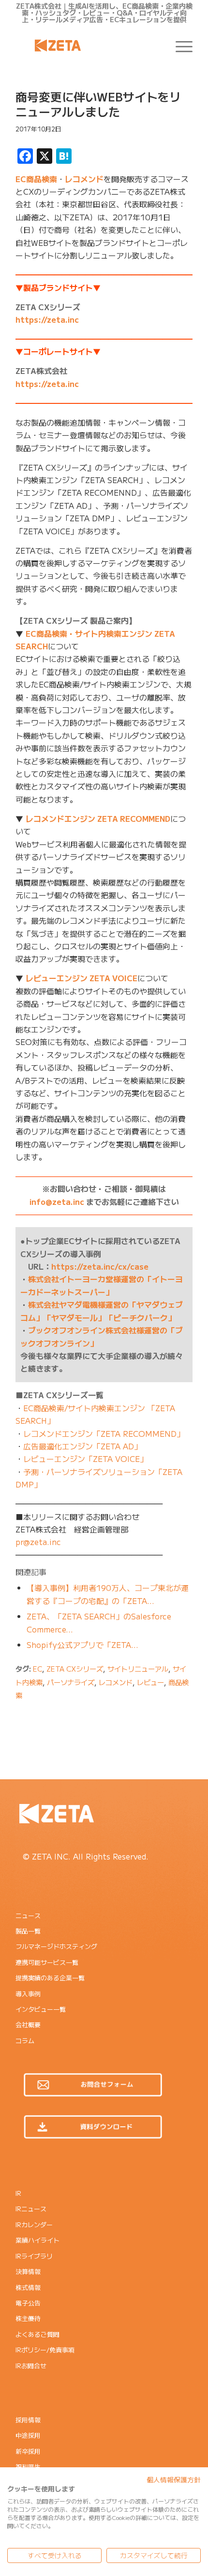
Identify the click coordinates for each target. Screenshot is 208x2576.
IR (18, 2193)
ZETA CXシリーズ (75, 1668)
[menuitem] (179, 45)
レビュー (150, 1682)
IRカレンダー (34, 2225)
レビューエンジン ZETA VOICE (82, 978)
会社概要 (28, 2025)
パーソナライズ (71, 1682)
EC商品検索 (36, 179)
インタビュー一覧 (41, 2009)
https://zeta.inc (47, 319)
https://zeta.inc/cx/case (100, 1266)
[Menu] (179, 45)
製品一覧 (28, 1931)
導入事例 (28, 1994)
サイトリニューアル (138, 1668)
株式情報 (28, 2287)
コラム (25, 2040)
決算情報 (28, 2271)
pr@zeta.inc (38, 1542)
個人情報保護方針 (174, 2479)
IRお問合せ (31, 2366)
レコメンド (84, 179)
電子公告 (28, 2303)
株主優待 (28, 2318)
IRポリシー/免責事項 (45, 2350)
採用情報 (28, 2420)
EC (37, 1668)
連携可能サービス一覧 (47, 1962)
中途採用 (28, 2435)
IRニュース (31, 2209)
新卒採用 (28, 2451)
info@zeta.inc (57, 1202)
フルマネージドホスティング (56, 1946)
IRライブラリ (34, 2256)
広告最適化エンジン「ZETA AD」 (82, 1446)
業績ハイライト (37, 2240)
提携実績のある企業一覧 (50, 1978)
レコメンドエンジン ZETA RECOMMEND (98, 818)
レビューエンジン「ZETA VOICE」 (85, 1459)
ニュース (28, 1915)
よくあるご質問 (37, 2334)
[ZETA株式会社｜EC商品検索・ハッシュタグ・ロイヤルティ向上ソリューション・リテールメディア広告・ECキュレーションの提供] (86, 45)
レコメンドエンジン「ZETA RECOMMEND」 (104, 1433)
